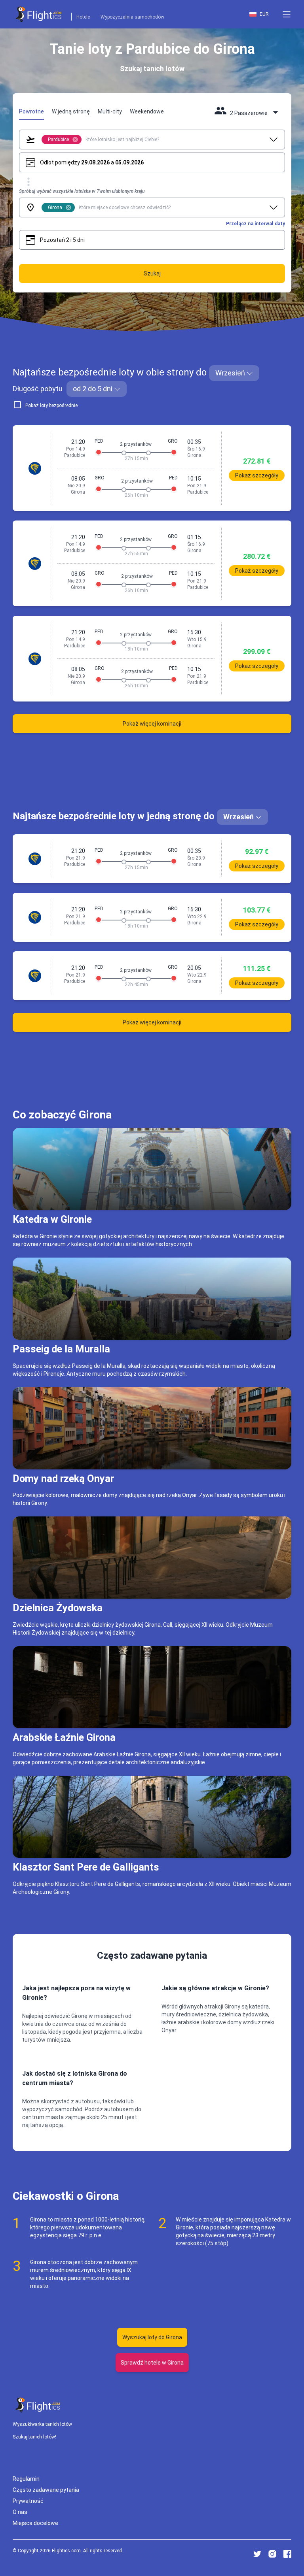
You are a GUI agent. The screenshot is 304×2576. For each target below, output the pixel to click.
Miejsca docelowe (35, 2523)
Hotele (83, 17)
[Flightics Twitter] (257, 2554)
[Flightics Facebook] (287, 2554)
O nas (20, 2512)
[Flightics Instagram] (272, 2554)
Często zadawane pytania (46, 2489)
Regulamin (26, 2478)
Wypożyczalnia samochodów (132, 17)
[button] (287, 14)
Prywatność (28, 2501)
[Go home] (38, 2405)
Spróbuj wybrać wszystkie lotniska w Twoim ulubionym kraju (82, 191)
